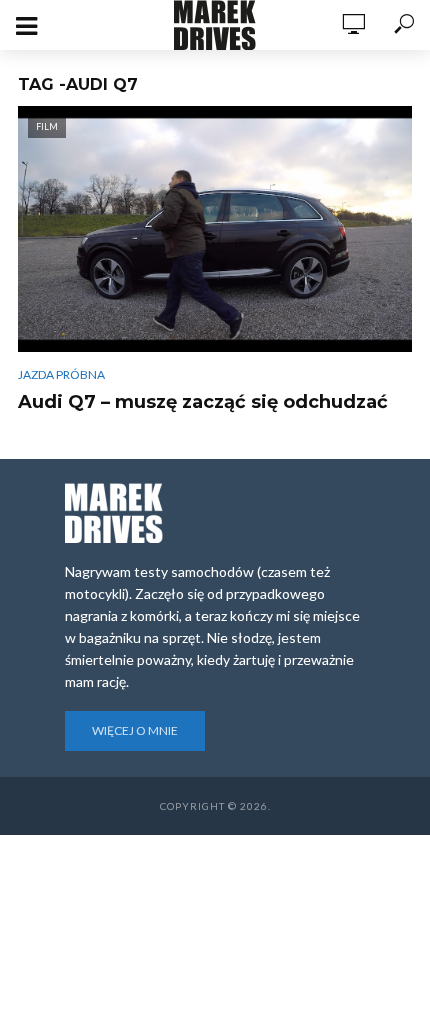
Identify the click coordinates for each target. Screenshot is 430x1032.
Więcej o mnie (135, 730)
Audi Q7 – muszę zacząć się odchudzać (203, 402)
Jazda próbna (61, 374)
